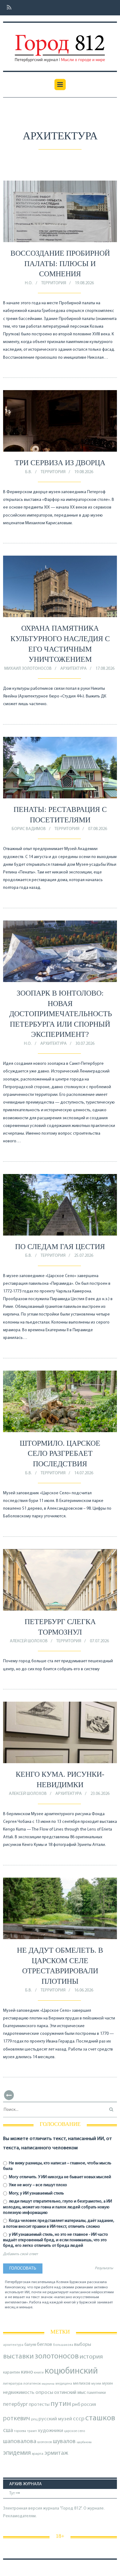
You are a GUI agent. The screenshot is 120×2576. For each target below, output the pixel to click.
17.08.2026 (105, 669)
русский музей (55, 2419)
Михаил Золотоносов (28, 669)
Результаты (104, 2268)
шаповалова (20, 2442)
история (91, 2357)
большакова (63, 2345)
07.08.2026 (98, 829)
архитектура (13, 2345)
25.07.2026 (84, 1256)
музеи (96, 2384)
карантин (12, 2372)
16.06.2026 (84, 1990)
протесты (39, 2405)
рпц (34, 2419)
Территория (54, 283)
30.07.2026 (85, 1044)
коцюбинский (71, 2371)
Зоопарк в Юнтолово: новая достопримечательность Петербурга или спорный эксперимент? (61, 1014)
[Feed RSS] (7, 8)
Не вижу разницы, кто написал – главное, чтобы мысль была (57, 2166)
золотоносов (57, 2356)
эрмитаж (56, 2453)
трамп (32, 2431)
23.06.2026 (100, 1794)
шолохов (45, 2442)
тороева (20, 2431)
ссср (79, 2419)
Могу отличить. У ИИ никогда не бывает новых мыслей (60, 2177)
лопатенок (32, 2384)
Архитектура (74, 669)
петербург (16, 2404)
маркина (48, 2384)
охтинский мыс (70, 2393)
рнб (76, 2405)
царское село (74, 2431)
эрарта (38, 2454)
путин (61, 2404)
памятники (96, 2393)
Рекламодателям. (20, 2516)
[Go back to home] (60, 44)
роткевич (17, 2419)
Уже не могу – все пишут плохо (38, 2185)
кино (27, 2372)
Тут (12, 2493)
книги (39, 2373)
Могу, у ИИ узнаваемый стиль (36, 2193)
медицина (64, 2384)
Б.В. (29, 472)
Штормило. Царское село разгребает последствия (60, 1454)
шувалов (64, 2442)
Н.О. (29, 283)
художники (50, 2431)
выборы (83, 2345)
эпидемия (17, 2453)
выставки (18, 2357)
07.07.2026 (99, 1641)
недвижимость (19, 2393)
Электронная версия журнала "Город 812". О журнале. (54, 2508)
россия (89, 2405)
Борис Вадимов (29, 829)
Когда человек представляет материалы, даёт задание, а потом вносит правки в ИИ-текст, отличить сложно (59, 2224)
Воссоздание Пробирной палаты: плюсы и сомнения (60, 264)
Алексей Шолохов (29, 1641)
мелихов (82, 2384)
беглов (44, 2345)
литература (13, 2384)
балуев (30, 2345)
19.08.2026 (84, 283)
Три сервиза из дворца (60, 463)
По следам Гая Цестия (60, 1247)
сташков (100, 2418)
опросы (44, 2392)
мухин (108, 2384)
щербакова (84, 2442)
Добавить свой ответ (20, 2254)
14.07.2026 (84, 1473)
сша (8, 2431)
